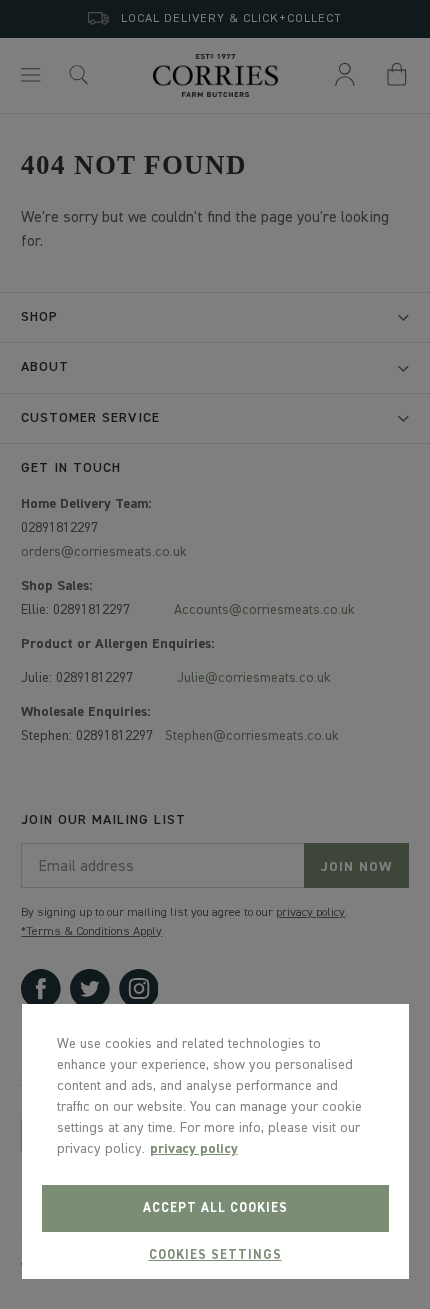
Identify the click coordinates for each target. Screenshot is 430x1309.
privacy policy (194, 1149)
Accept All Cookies (215, 1208)
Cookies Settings (215, 1255)
